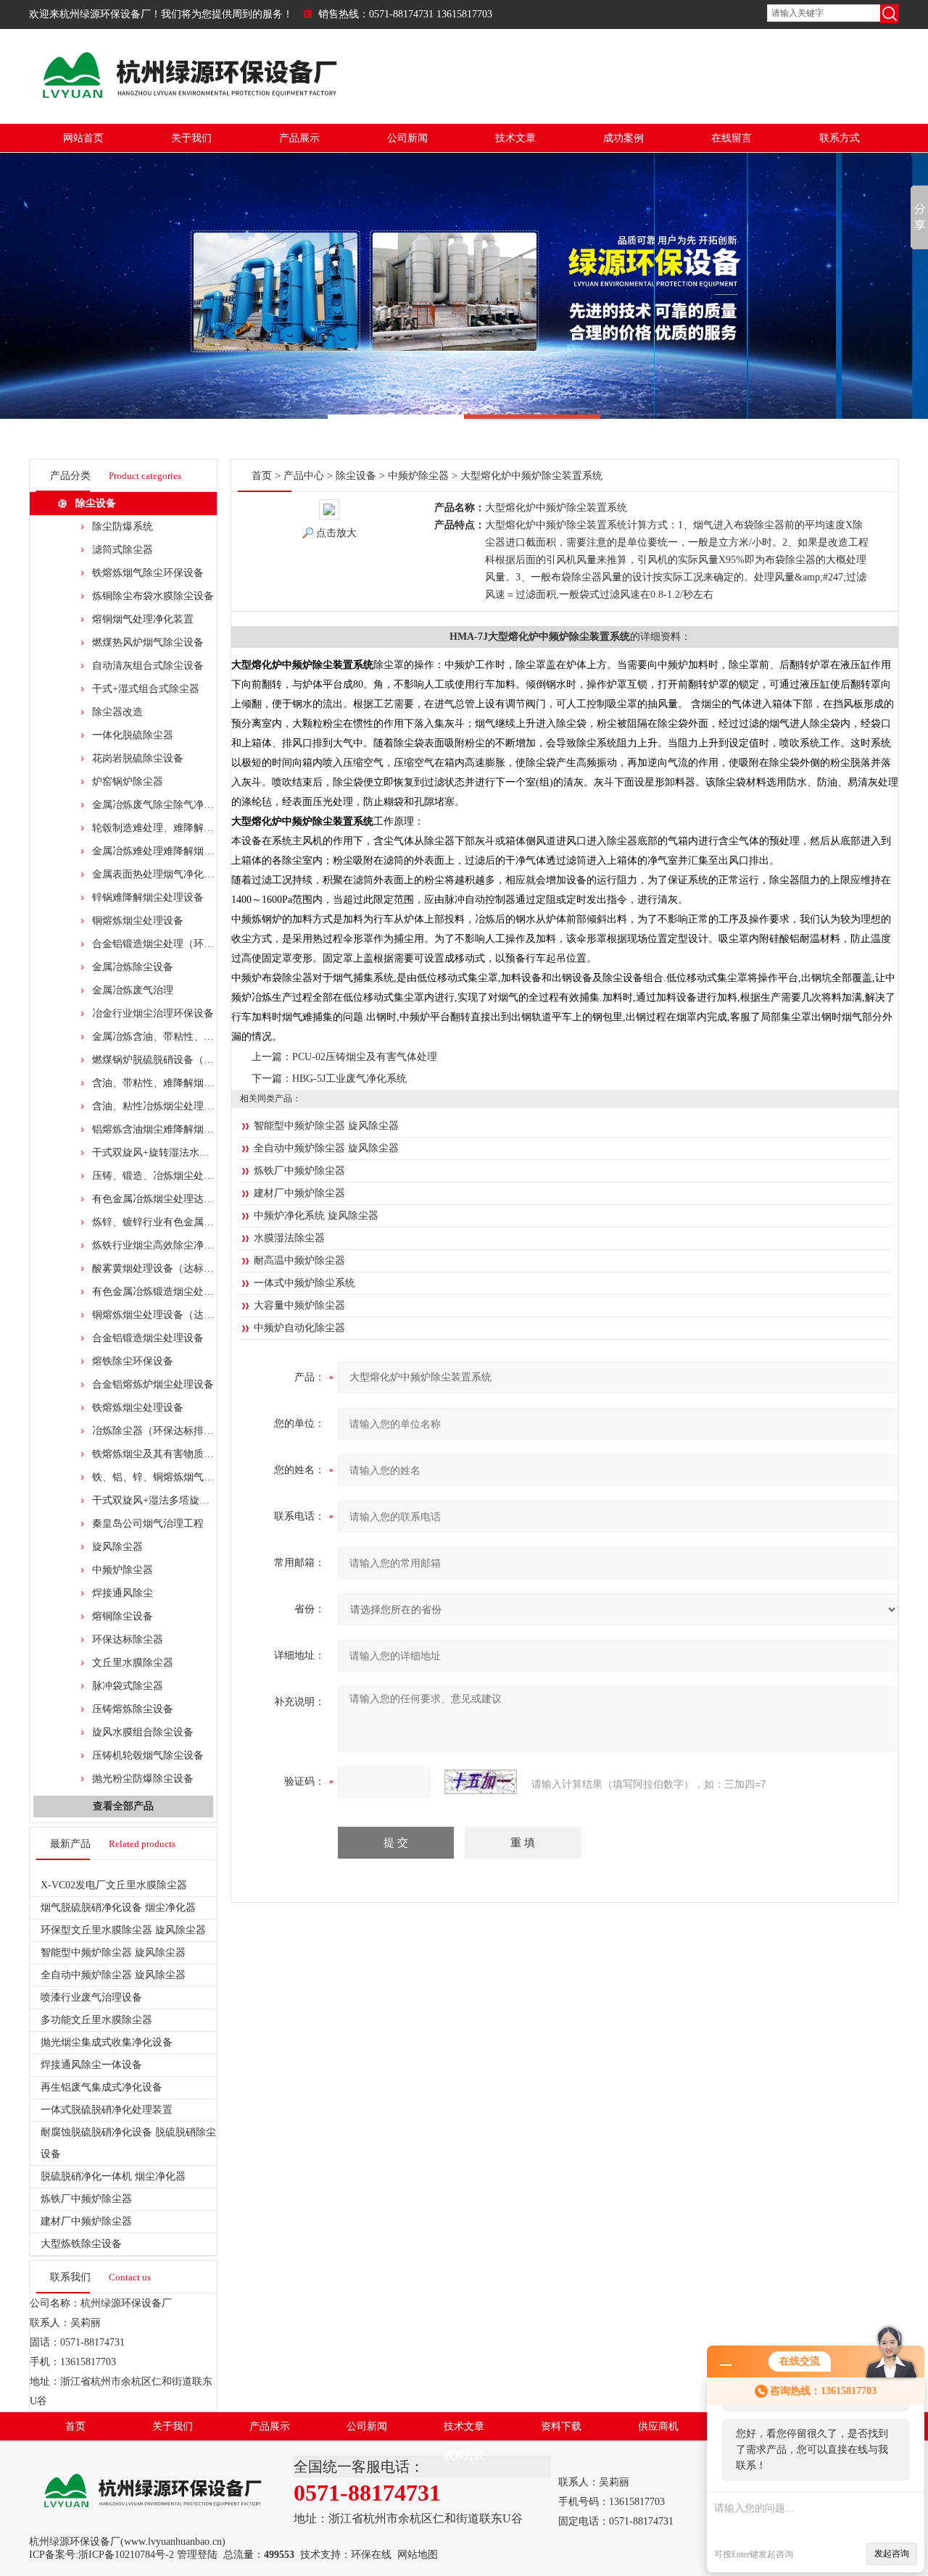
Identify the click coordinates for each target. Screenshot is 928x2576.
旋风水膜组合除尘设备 (143, 1732)
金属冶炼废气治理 (133, 990)
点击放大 (336, 533)
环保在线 (371, 2555)
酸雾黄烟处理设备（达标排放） (163, 1268)
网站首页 (83, 138)
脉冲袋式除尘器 (128, 1686)
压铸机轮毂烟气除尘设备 (148, 1755)
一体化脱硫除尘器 (133, 735)
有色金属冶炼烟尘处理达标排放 (163, 1199)
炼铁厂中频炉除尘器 (86, 2199)
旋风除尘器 (117, 1547)
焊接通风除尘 (123, 1593)
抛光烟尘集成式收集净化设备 (107, 2042)
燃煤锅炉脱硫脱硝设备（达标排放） (173, 1060)
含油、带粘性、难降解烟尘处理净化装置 (183, 1083)
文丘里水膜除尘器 (133, 1663)
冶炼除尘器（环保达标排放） (158, 1431)
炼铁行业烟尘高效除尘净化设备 (163, 1245)
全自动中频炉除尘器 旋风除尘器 (113, 1975)
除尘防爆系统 (123, 526)
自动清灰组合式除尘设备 (148, 666)
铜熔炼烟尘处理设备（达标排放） (168, 1315)
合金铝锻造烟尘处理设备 (148, 1338)
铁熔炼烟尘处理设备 (138, 1408)
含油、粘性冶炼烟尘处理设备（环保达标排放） (199, 1106)
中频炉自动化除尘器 (299, 1328)
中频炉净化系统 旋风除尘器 (316, 1216)
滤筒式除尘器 (123, 550)
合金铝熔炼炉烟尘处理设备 (153, 1384)
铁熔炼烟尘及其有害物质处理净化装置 (178, 1454)
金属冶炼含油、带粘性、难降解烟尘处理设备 (194, 1037)
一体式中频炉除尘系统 (304, 1283)
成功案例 (623, 138)
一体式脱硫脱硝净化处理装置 (107, 2110)
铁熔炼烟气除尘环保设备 (148, 573)
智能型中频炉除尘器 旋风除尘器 (113, 1952)
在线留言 (732, 138)
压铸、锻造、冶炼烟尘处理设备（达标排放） (194, 1176)
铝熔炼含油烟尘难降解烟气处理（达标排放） (194, 1129)
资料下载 (561, 2426)
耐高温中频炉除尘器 (299, 1260)
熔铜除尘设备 (123, 1616)
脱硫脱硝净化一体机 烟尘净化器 (113, 2176)
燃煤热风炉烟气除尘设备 (148, 642)
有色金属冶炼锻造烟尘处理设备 (163, 1292)
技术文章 (515, 138)
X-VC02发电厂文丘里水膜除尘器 (114, 1885)
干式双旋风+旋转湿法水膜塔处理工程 (176, 1152)
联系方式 (840, 138)
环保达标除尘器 (128, 1639)
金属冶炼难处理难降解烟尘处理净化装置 (183, 851)
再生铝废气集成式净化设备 (101, 2087)
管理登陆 (197, 2555)
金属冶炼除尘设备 (133, 967)
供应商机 (658, 2426)
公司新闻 (407, 138)
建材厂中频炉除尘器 (86, 2221)
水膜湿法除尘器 (289, 1238)
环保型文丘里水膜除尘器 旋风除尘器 (123, 1930)
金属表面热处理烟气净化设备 (158, 874)
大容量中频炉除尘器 (299, 1305)
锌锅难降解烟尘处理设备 (148, 897)
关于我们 (191, 138)
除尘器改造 (117, 712)
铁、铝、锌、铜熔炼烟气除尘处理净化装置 (188, 1477)
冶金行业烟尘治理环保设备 (153, 1013)
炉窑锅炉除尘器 (128, 781)
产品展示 (299, 138)
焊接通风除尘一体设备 (91, 2065)
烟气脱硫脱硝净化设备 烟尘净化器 (118, 1908)
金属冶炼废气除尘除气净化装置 (163, 805)
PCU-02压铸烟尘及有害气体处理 (365, 1057)
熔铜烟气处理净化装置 (143, 619)
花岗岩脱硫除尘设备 (138, 758)
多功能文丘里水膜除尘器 (96, 2020)
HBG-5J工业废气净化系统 (349, 1079)
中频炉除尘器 (123, 1570)
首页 (262, 476)
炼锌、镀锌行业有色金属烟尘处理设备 (178, 1222)
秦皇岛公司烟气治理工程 (148, 1523)
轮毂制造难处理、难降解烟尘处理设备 (178, 828)
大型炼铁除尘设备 (81, 2244)
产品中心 (304, 476)
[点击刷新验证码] (481, 1782)
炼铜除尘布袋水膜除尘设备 (153, 596)
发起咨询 (892, 2554)
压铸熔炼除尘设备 (133, 1709)
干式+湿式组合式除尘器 (146, 689)
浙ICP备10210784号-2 (126, 2555)
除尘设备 (96, 503)
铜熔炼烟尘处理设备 (138, 921)
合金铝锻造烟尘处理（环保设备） (168, 944)
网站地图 (418, 2555)
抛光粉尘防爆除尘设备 (143, 1779)
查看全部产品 (123, 1806)
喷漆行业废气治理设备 (91, 1997)
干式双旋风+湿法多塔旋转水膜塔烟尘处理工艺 (196, 1500)
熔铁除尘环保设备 (133, 1361)
